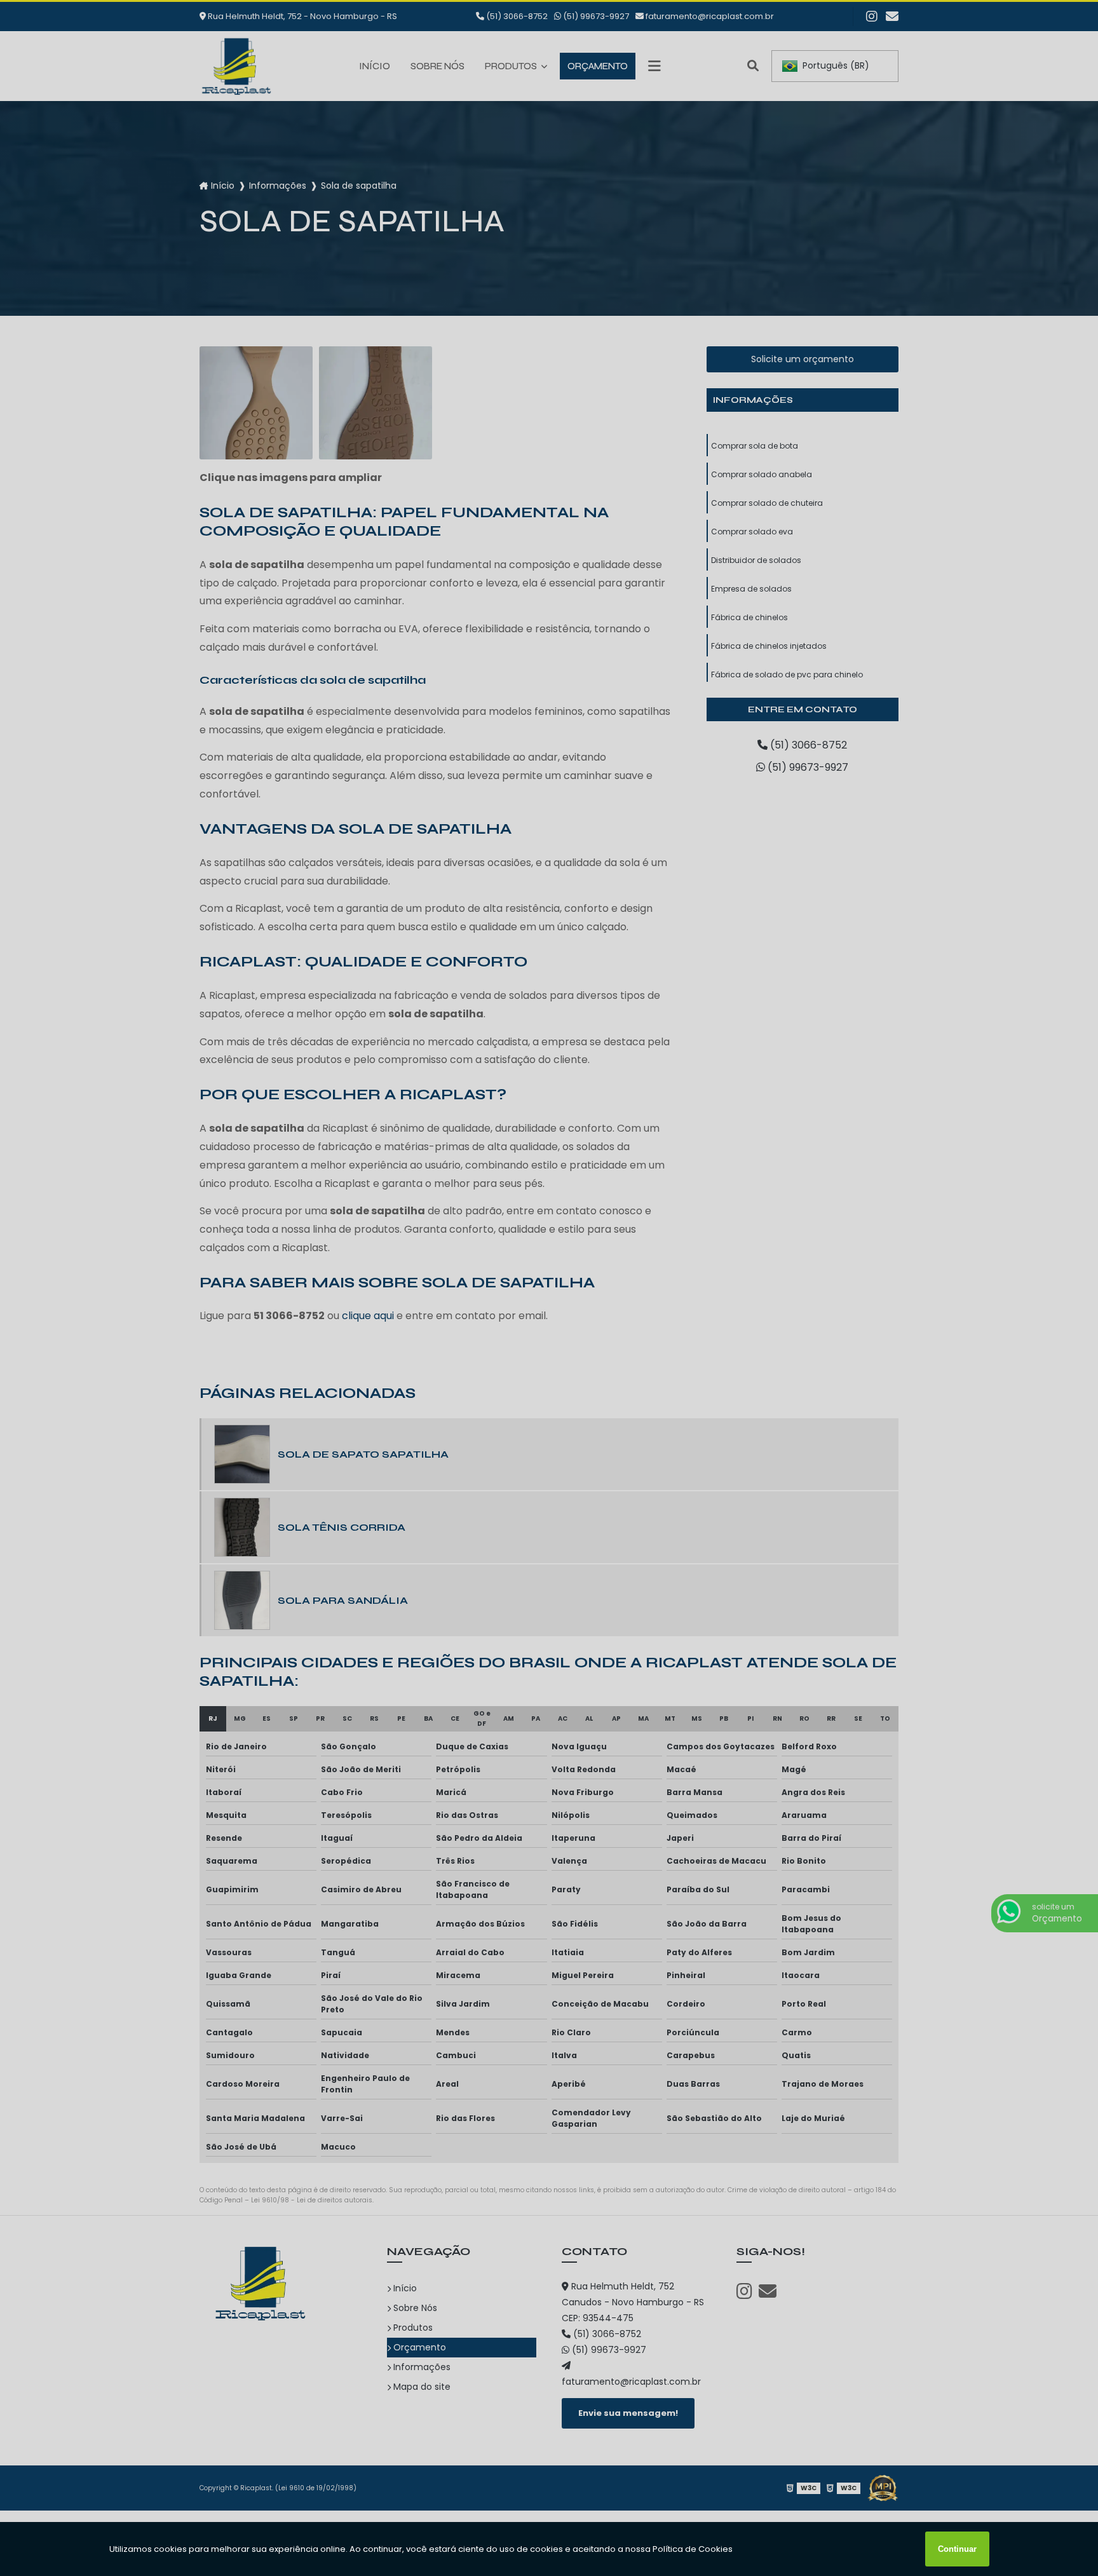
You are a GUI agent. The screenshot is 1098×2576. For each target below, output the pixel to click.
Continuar (957, 2549)
